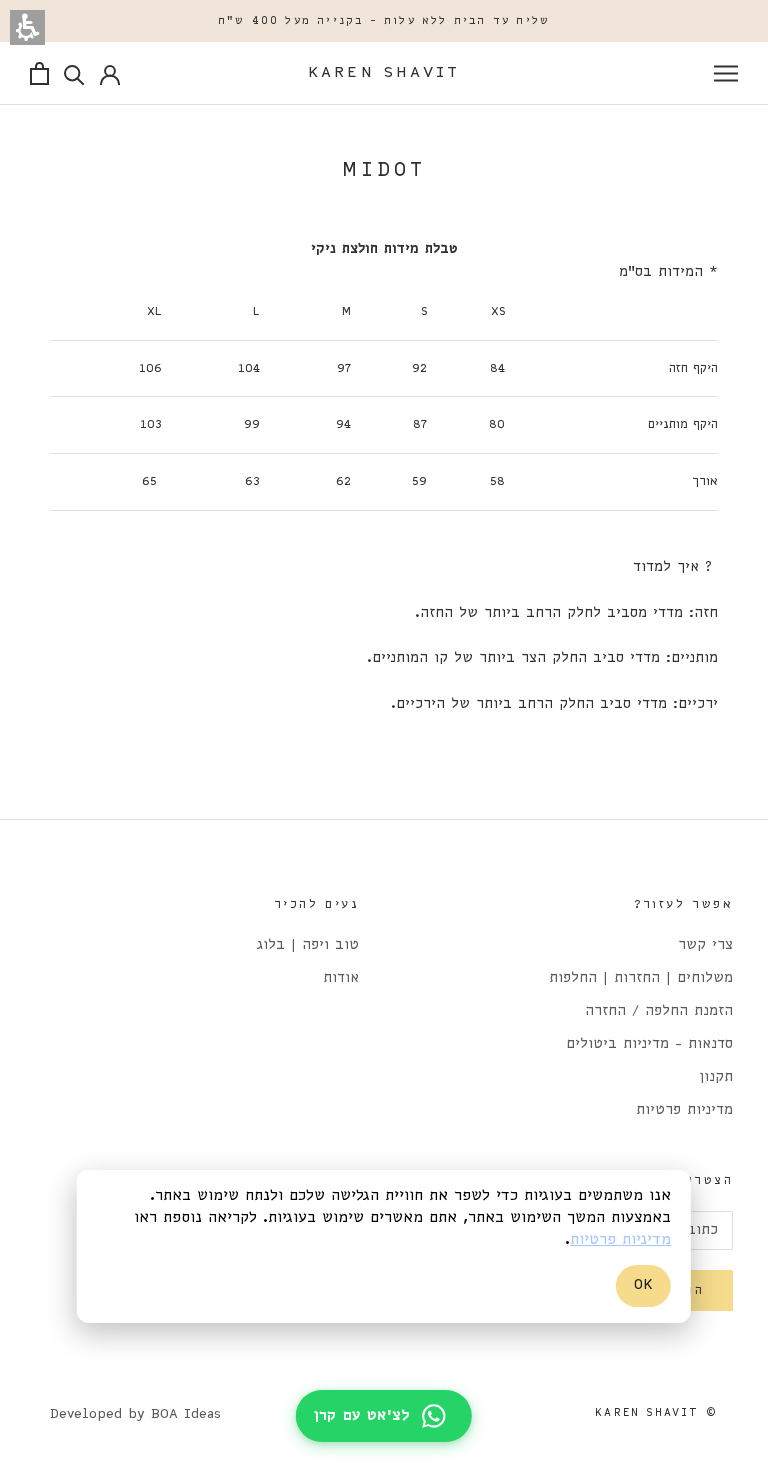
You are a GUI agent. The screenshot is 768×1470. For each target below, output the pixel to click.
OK (643, 1285)
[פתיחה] (726, 73)
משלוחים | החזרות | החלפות (641, 978)
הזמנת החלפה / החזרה (659, 1011)
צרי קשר (705, 945)
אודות (341, 978)
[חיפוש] (74, 73)
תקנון (716, 1077)
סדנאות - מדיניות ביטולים (649, 1044)
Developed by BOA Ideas (135, 1414)
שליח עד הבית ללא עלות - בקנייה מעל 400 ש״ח (384, 21)
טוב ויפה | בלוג (308, 945)
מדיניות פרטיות (684, 1110)
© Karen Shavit (656, 1413)
